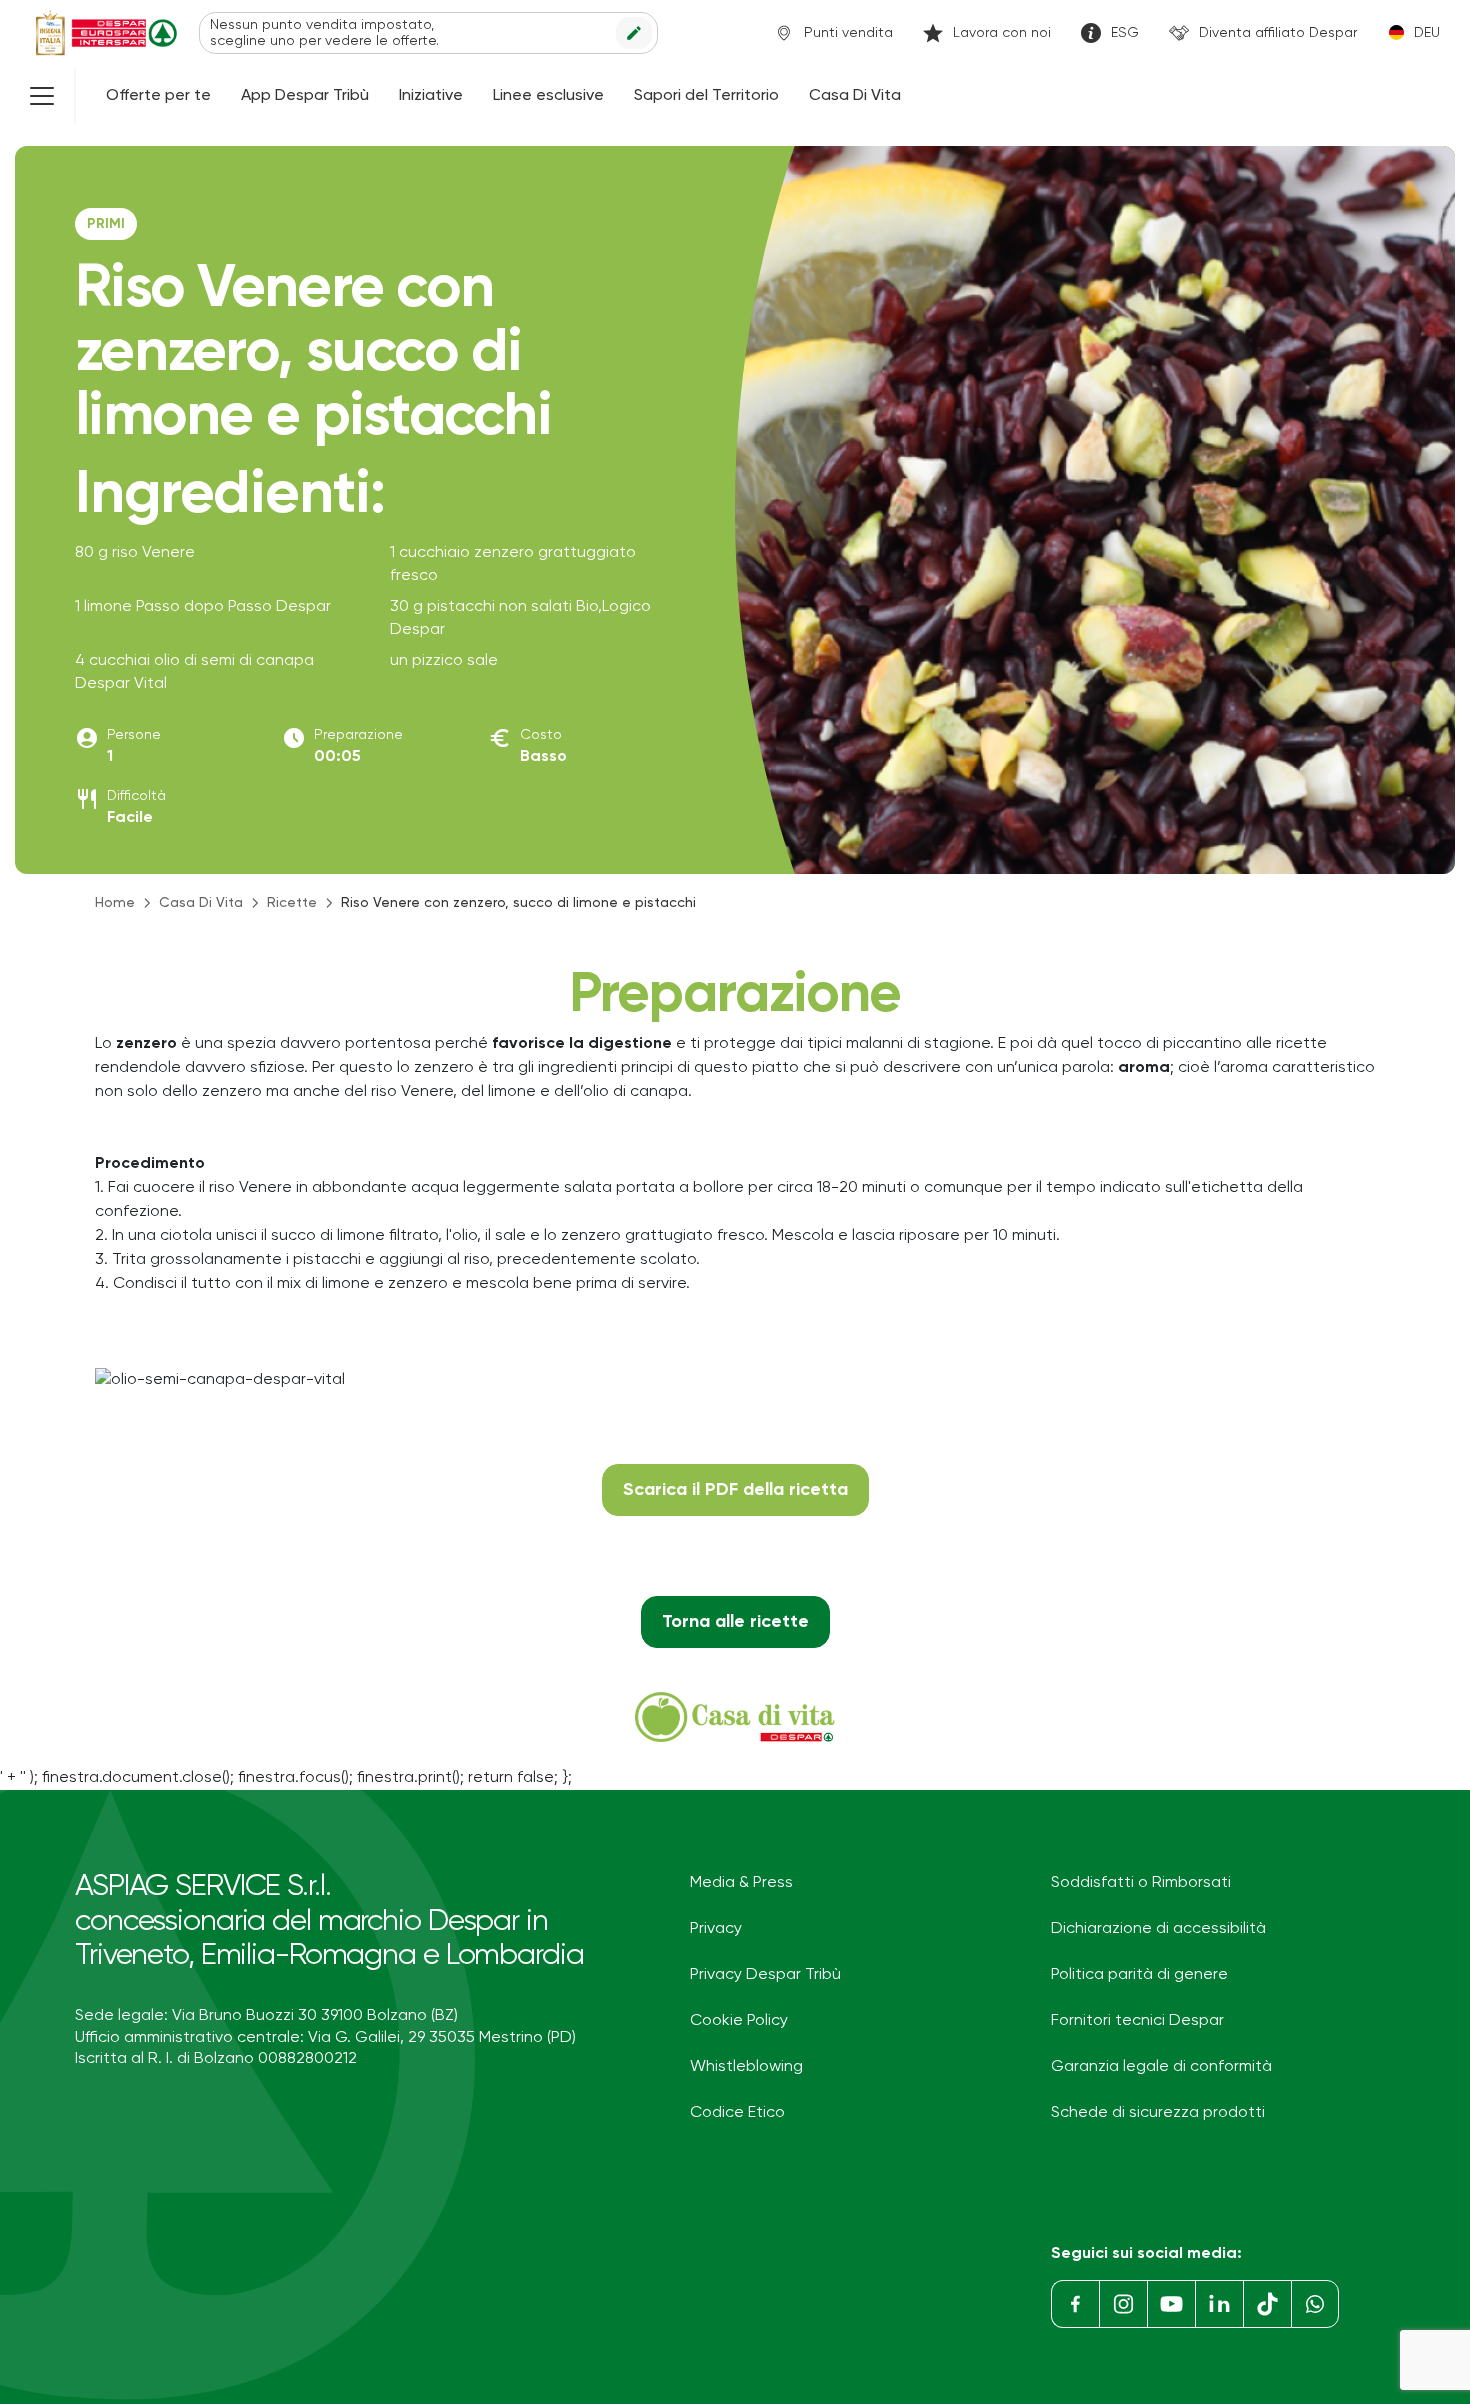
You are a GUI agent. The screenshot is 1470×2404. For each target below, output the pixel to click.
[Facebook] (1075, 2304)
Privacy (716, 1929)
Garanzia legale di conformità (1161, 2067)
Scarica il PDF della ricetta (735, 1490)
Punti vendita (848, 33)
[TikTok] (1267, 2304)
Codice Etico (737, 2113)
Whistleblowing (746, 2067)
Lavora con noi (1002, 33)
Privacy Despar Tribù (765, 1975)
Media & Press (741, 1883)
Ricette (292, 903)
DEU (1427, 33)
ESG (1125, 33)
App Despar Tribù (305, 96)
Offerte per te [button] (158, 96)
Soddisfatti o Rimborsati (1141, 1883)
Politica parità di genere (1139, 1975)
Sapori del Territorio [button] (706, 96)
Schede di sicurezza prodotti (1158, 2113)
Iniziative (431, 96)
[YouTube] (1171, 2304)
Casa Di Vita (855, 96)
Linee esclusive (548, 96)
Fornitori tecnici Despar (1137, 2021)
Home (115, 903)
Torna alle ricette (735, 1622)
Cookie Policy (739, 2021)
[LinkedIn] (1219, 2304)
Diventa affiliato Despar (1278, 33)
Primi (106, 224)
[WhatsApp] (1315, 2304)
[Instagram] (1123, 2304)
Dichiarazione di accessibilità (1158, 1929)
